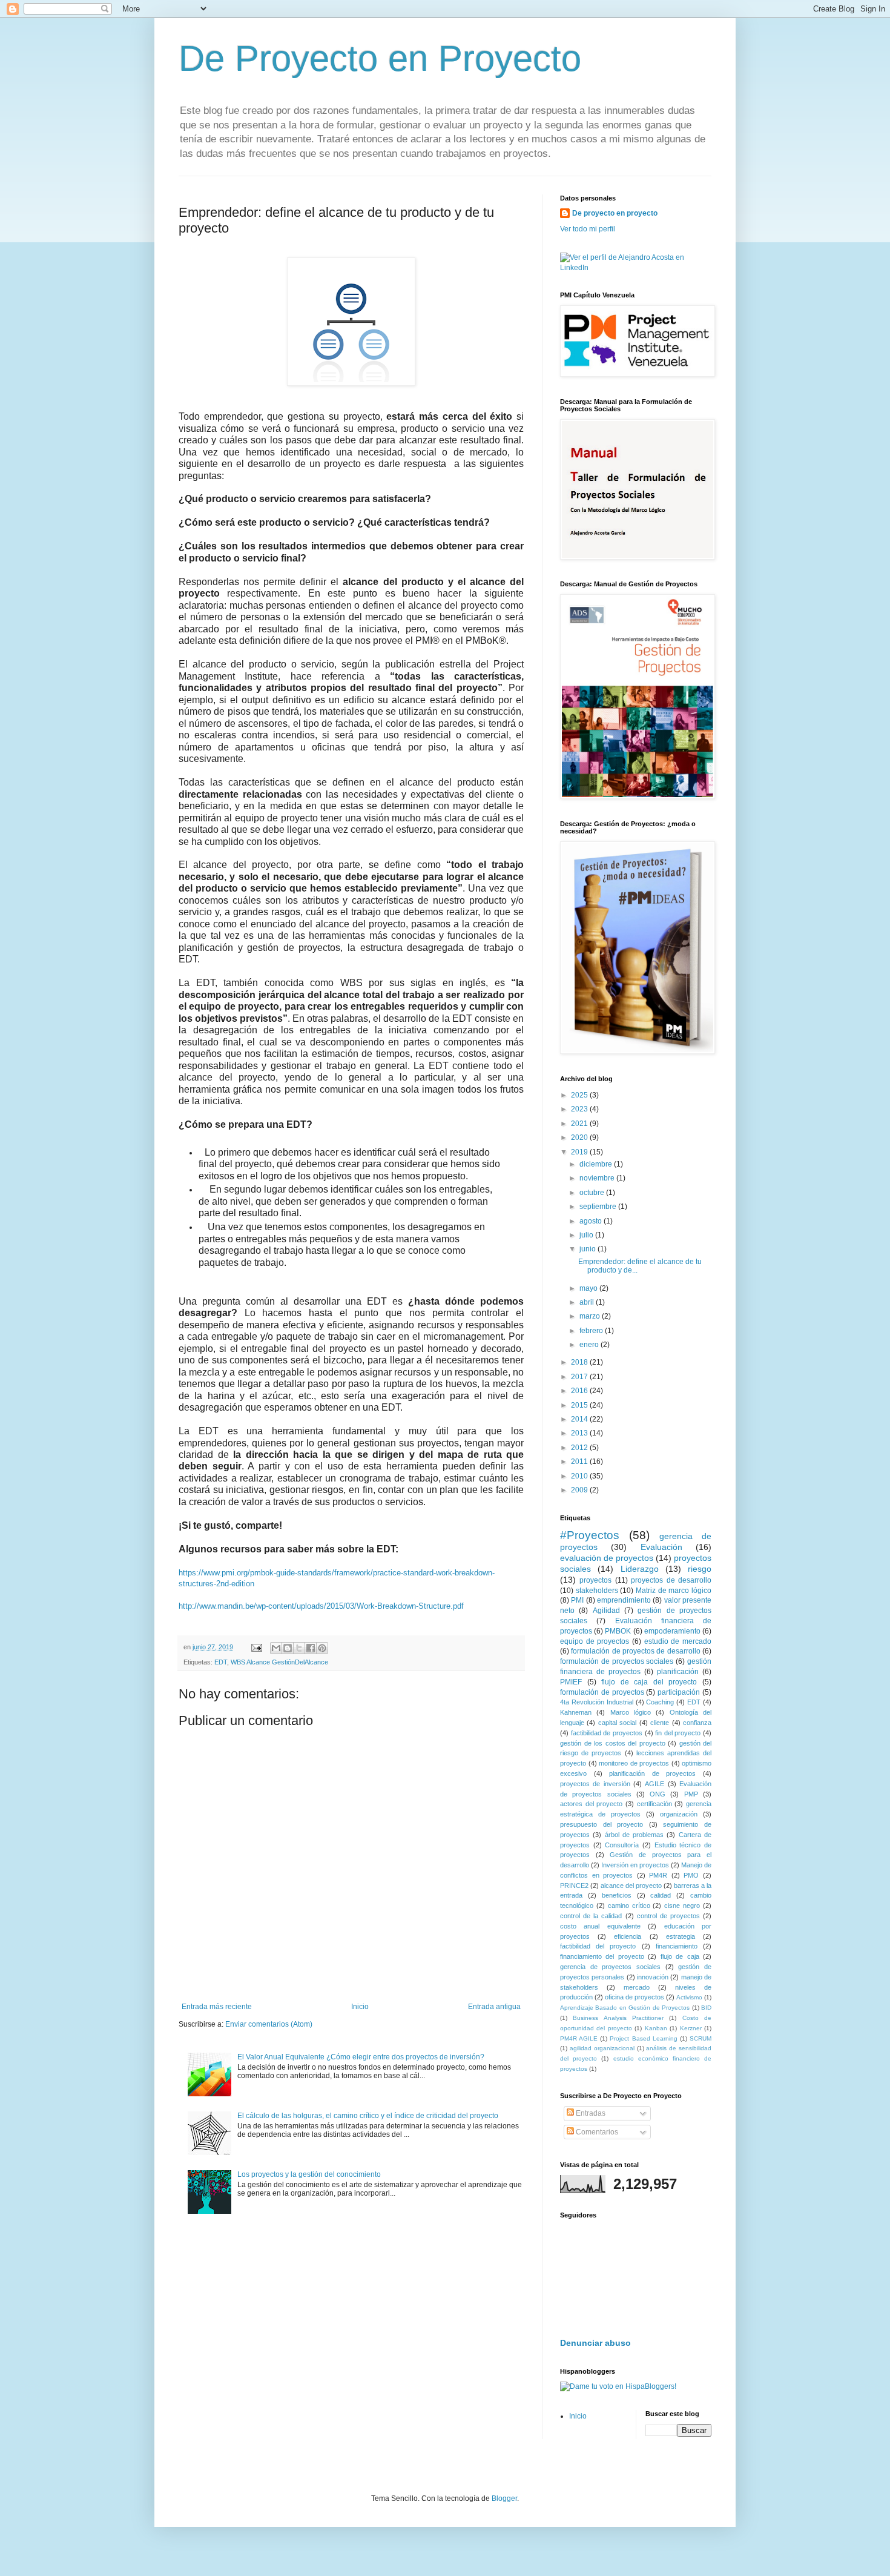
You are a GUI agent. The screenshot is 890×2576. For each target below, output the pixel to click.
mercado (637, 1987)
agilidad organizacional (602, 2048)
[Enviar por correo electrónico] (276, 1648)
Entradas (590, 2113)
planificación (678, 1672)
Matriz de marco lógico (674, 1591)
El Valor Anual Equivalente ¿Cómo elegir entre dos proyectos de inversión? (361, 2057)
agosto (592, 1221)
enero (590, 1345)
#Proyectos (590, 1535)
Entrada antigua (494, 2007)
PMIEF (571, 1682)
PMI (577, 1600)
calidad (661, 1895)
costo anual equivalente (600, 1926)
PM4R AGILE (579, 2038)
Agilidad (606, 1611)
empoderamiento (672, 1631)
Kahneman (576, 1712)
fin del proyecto (678, 1733)
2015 (580, 1405)
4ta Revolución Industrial (597, 1702)
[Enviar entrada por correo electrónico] (256, 1647)
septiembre (599, 1207)
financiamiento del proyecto (602, 1956)
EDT (221, 1662)
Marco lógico (631, 1712)
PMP (691, 1794)
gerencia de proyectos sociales (610, 1967)
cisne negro (682, 1906)
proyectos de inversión (595, 1784)
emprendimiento (624, 1600)
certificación (654, 1804)
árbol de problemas (635, 1835)
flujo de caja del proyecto (649, 1682)
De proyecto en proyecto (615, 213)
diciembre (597, 1164)
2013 (580, 1433)
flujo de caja (680, 1956)
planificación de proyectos (652, 1773)
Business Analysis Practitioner (618, 2018)
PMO (691, 1875)
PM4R (658, 1875)
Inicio (360, 2007)
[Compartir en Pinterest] (322, 1648)
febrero (592, 1331)
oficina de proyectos (635, 1997)
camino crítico (629, 1906)
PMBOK (618, 1631)
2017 (580, 1377)
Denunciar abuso (595, 2343)
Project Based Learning (643, 2038)
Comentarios (596, 2132)
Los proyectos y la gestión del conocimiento (309, 2174)
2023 (580, 1109)
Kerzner (691, 2028)
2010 (580, 1476)
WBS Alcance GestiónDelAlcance (279, 1662)
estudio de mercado (678, 1641)
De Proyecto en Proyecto (380, 58)
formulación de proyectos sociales (617, 1661)
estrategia (681, 1936)
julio (587, 1235)
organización (679, 1814)
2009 (580, 1490)
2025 (580, 1095)
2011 (580, 1462)
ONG (658, 1794)
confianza (697, 1723)
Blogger (504, 2498)
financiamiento (677, 1946)
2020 (580, 1137)
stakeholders (597, 1591)
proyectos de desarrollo (671, 1580)
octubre (593, 1193)
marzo (591, 1316)
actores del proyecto (591, 1804)
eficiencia (628, 1936)
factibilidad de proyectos (607, 1733)
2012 (580, 1448)
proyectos (595, 1580)
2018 (580, 1362)
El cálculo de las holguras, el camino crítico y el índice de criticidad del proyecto (368, 2116)
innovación (653, 1977)
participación (679, 1692)
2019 (580, 1152)
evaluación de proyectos (607, 1558)
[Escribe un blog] (288, 1648)
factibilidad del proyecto (598, 1946)
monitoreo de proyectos (634, 1763)
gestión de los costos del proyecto (613, 1743)
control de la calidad (591, 1916)
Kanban (656, 2028)
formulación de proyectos (602, 1692)
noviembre (598, 1178)
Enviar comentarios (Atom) (269, 2024)
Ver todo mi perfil (588, 229)
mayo (589, 1288)
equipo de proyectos (595, 1641)
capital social (617, 1723)
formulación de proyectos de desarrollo (635, 1651)
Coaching (660, 1702)
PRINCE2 (574, 1886)
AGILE (654, 1784)
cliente (660, 1723)
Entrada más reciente (217, 2007)
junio (588, 1249)
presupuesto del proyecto (602, 1824)
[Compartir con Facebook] (311, 1648)
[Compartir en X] (299, 1648)
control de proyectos (668, 1916)
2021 (580, 1124)
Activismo (689, 1997)
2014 (580, 1419)
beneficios (617, 1895)
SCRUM (700, 2038)
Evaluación (661, 1547)
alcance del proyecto (631, 1886)
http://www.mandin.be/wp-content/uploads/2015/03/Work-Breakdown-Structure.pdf (321, 1606)
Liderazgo (640, 1569)
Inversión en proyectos (635, 1865)
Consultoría (622, 1845)
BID (706, 2008)
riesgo (700, 1569)
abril (588, 1302)
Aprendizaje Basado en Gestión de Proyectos (625, 2008)
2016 (580, 1391)
